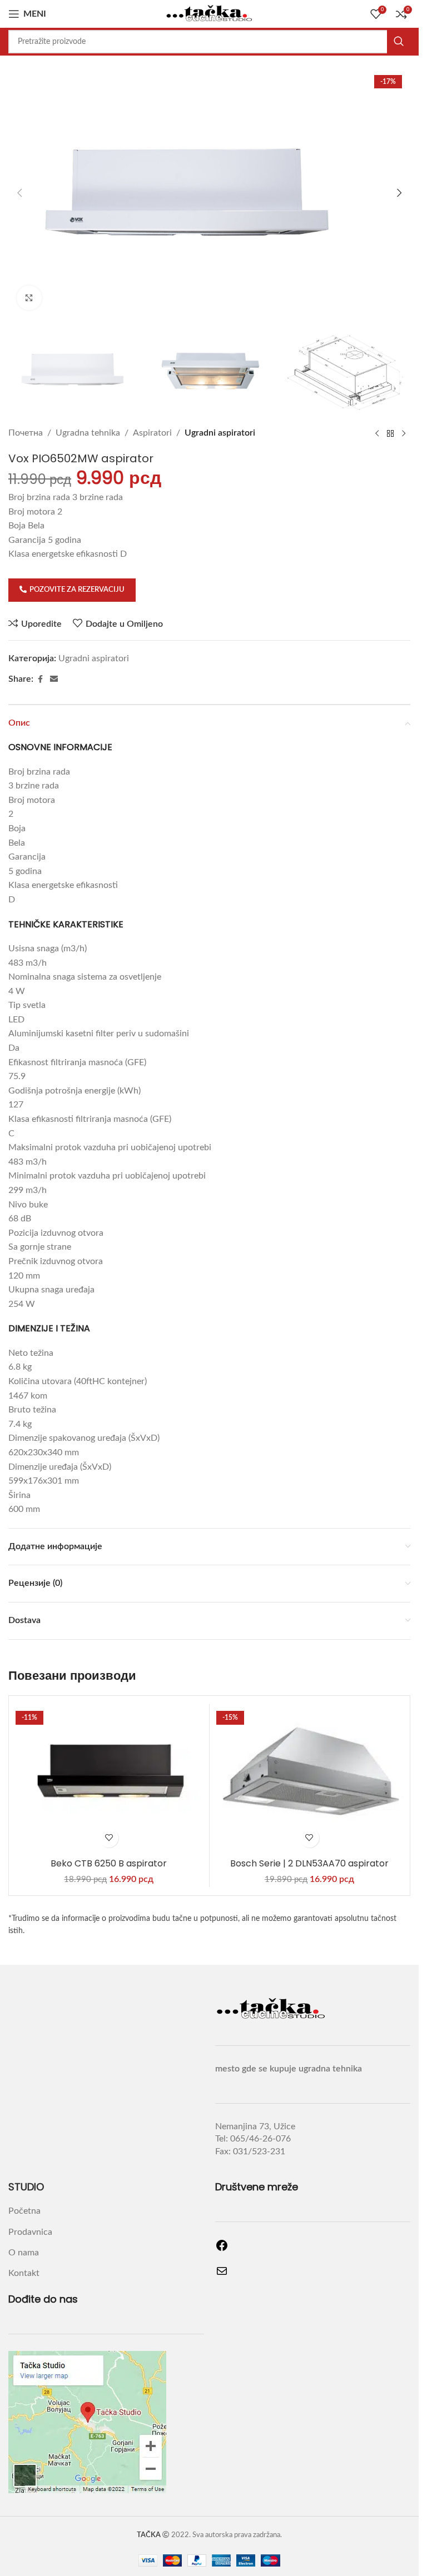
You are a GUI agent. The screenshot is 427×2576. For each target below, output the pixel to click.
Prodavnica (30, 2232)
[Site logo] (210, 13)
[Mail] (222, 2275)
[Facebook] (222, 2249)
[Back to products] (390, 433)
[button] (19, 193)
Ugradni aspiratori (220, 433)
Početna (24, 2211)
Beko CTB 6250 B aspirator (109, 1863)
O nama (24, 2253)
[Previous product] (377, 433)
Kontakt (24, 2273)
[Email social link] (54, 680)
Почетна (26, 433)
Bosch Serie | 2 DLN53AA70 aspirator (309, 1863)
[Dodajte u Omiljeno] (109, 1838)
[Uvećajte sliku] (29, 298)
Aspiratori (152, 433)
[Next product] (404, 433)
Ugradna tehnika (88, 433)
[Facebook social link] (40, 680)
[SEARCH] (399, 42)
